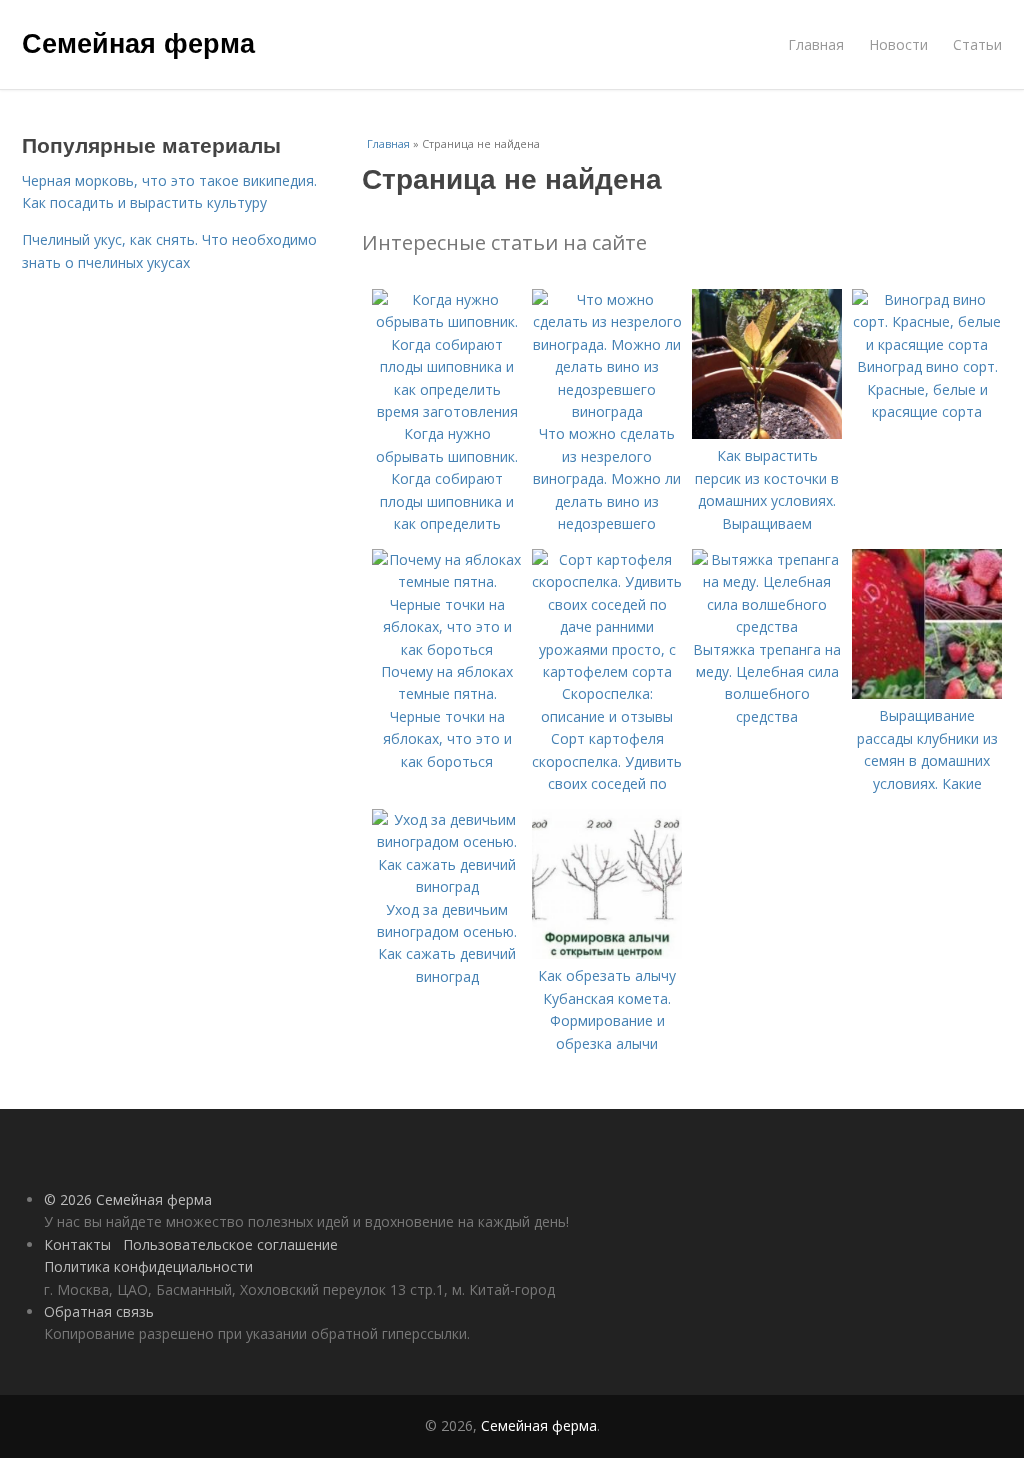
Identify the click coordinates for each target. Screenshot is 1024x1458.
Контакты (77, 1244)
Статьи (977, 44)
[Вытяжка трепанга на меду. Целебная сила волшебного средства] (767, 626)
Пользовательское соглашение (230, 1244)
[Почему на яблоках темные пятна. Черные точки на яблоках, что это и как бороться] (447, 649)
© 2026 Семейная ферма (128, 1199)
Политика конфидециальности (148, 1266)
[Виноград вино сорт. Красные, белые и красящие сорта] (927, 344)
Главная (816, 44)
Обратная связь (99, 1311)
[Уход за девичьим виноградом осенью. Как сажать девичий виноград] (447, 886)
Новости (898, 44)
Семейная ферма (138, 42)
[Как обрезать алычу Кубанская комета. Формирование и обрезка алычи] (607, 953)
